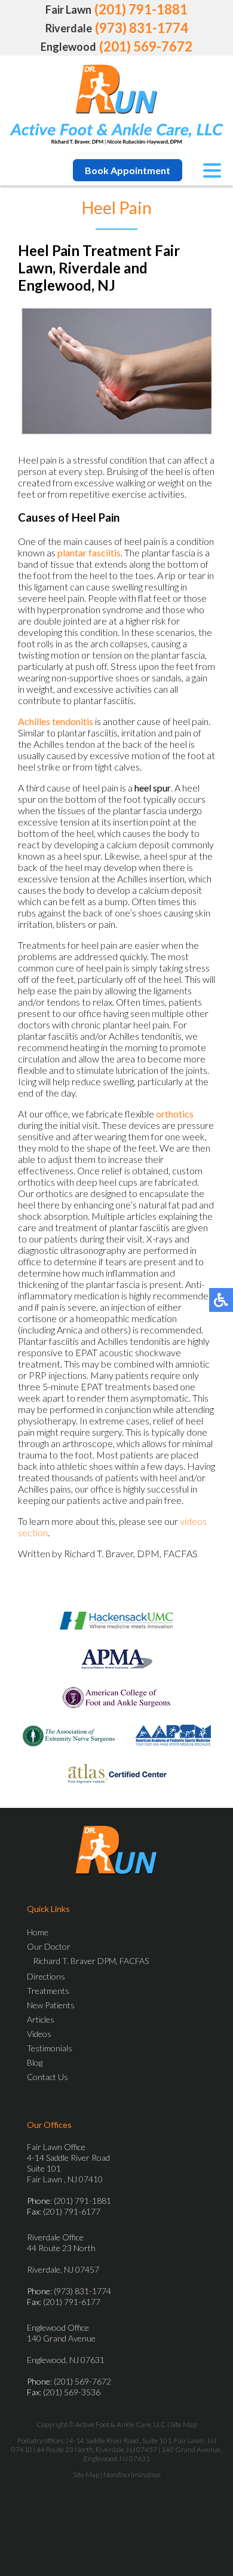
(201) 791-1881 (141, 9)
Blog (35, 2062)
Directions (46, 1976)
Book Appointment (128, 170)
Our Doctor (49, 1946)
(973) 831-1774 (142, 28)
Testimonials (50, 2048)
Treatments (48, 1991)
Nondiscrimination (132, 2475)
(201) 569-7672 (146, 46)
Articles (41, 2019)
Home (38, 1932)
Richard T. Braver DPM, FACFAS (91, 1961)
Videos (39, 2034)
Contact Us (47, 2077)
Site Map (183, 2424)
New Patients (51, 2005)
